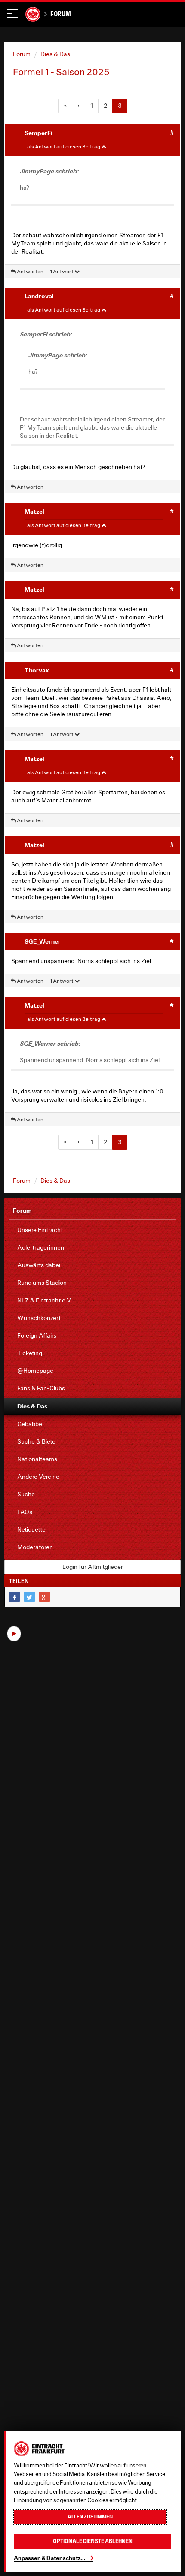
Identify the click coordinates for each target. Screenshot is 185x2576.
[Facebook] (14, 1597)
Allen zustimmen (90, 2517)
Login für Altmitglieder (93, 1567)
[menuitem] (92, 1230)
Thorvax (37, 670)
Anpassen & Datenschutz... (50, 2558)
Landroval (39, 296)
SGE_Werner (43, 941)
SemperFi (39, 133)
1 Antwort (62, 271)
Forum (61, 14)
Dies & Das (55, 54)
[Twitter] (29, 1597)
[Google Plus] (45, 1597)
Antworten (30, 271)
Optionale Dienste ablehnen (93, 2541)
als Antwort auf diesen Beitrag (64, 147)
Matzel (34, 511)
